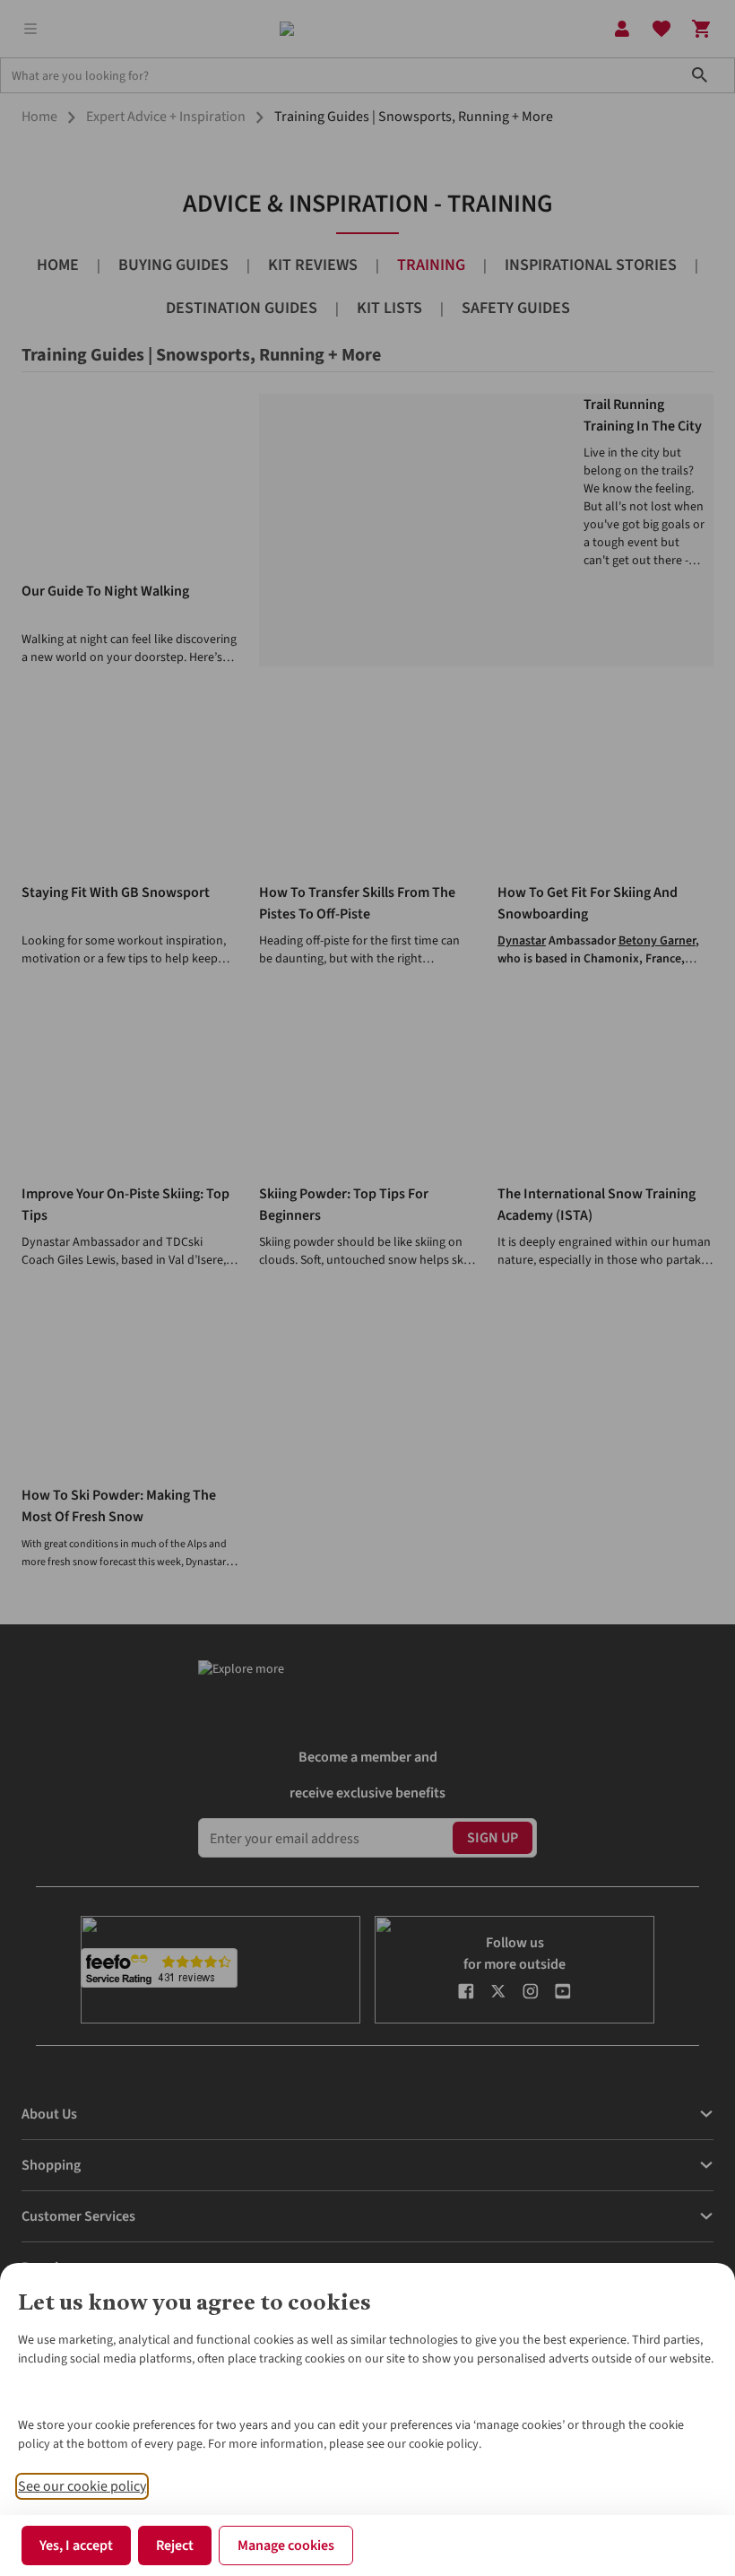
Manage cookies (286, 2546)
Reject (175, 2546)
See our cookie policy (82, 2486)
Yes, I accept (76, 2546)
